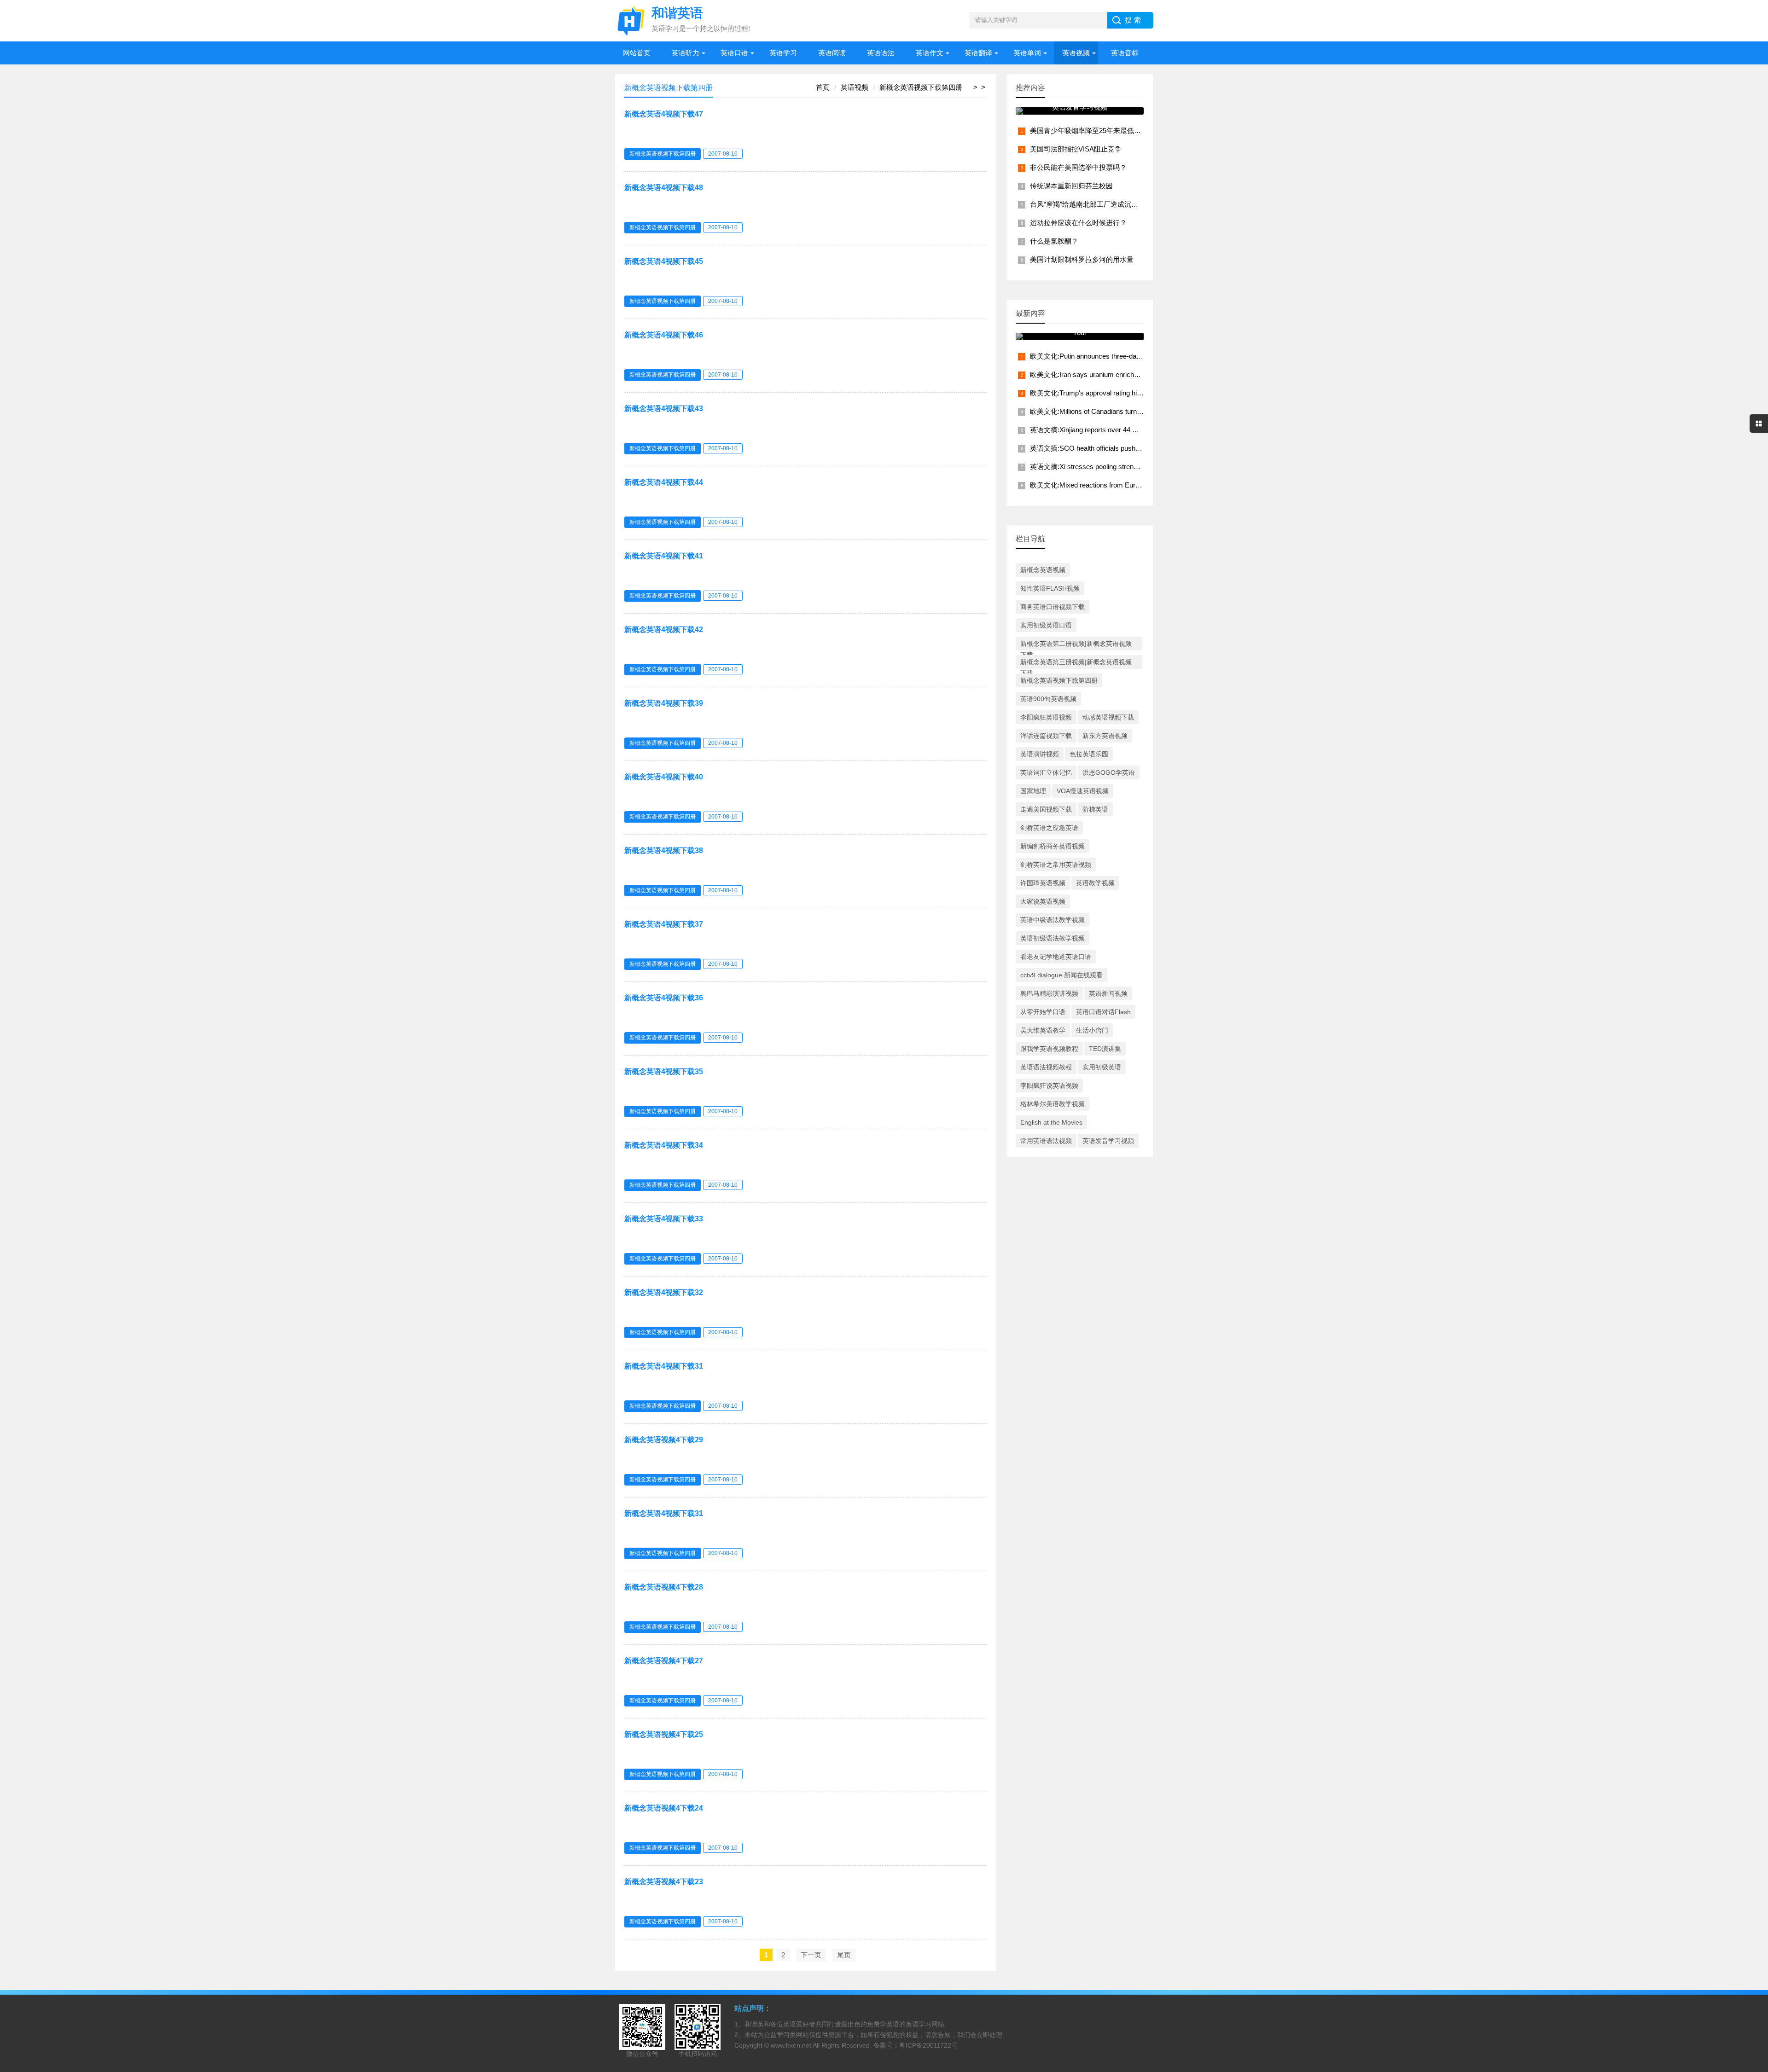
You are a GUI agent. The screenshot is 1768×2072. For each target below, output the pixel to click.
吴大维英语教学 (1043, 1030)
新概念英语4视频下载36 (664, 998)
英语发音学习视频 (1108, 1141)
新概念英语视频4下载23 (664, 1882)
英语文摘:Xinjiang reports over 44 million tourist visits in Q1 (1118, 430)
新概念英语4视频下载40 (664, 777)
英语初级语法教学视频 (1053, 938)
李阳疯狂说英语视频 (1049, 1085)
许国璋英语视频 (1043, 883)
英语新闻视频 (1108, 993)
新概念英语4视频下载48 (664, 188)
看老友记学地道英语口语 (1056, 957)
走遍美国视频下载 (1046, 809)
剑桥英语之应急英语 (1049, 828)
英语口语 (734, 53)
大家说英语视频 (1043, 901)
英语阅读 (832, 53)
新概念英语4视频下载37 (664, 924)
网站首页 (637, 53)
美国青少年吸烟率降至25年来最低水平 (1089, 131)
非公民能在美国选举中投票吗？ (1078, 167)
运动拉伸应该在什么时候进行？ (1078, 223)
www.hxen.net (791, 2045)
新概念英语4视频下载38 (664, 850)
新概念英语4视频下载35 (664, 1071)
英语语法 (881, 53)
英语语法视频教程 (1046, 1067)
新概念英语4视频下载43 (664, 409)
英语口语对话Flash (1103, 1012)
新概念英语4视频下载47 (664, 114)
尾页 (844, 1955)
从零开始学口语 (1043, 1012)
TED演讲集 (1105, 1049)
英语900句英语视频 (1048, 699)
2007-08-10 (723, 154)
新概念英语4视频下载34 (664, 1145)
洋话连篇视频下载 (1046, 736)
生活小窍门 (1092, 1030)
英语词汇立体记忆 (1046, 772)
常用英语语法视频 (1046, 1141)
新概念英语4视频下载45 (664, 261)
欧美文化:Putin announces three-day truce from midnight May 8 (1125, 356)
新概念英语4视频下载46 (664, 335)
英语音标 (1125, 53)
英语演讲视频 (1040, 754)
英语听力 (686, 53)
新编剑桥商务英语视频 (1053, 846)
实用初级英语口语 (1046, 625)
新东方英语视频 (1105, 736)
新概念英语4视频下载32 (664, 1292)
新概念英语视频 (1043, 570)
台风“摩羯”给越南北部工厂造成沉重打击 (1091, 204)
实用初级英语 (1102, 1067)
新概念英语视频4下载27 (664, 1661)
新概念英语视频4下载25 (664, 1734)
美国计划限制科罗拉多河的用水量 (1082, 259)
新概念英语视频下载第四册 (921, 87)
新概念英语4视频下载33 (664, 1219)
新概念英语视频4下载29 (664, 1440)
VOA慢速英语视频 (1083, 791)
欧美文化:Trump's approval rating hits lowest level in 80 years (1122, 393)
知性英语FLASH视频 (1050, 588)
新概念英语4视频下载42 (664, 630)
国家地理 (1033, 791)
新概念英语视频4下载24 (664, 1808)
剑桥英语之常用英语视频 (1056, 865)
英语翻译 (978, 53)
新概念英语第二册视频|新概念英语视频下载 (1076, 645)
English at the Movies (1051, 1122)
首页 (823, 87)
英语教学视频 (1095, 883)
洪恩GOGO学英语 (1109, 772)
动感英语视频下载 (1108, 717)
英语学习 (783, 53)
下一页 (811, 1955)
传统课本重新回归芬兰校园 (1071, 186)
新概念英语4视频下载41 (664, 556)
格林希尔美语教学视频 (1053, 1104)
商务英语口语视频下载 (1053, 607)
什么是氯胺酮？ (1054, 241)
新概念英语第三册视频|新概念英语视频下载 (1076, 664)
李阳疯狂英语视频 (1046, 717)
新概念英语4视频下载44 (664, 482)
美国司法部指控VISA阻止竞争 (1076, 149)
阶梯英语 (1095, 809)
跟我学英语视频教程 (1049, 1049)
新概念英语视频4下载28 (664, 1587)
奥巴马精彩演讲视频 (1049, 993)
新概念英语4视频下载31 (664, 1366)
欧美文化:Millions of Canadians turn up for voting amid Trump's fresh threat (1142, 411)
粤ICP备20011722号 (928, 2045)
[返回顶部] (1749, 1855)
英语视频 (1076, 53)
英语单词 (1027, 53)
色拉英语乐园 (1089, 754)
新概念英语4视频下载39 (664, 703)
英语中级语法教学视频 (1053, 920)
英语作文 (930, 53)
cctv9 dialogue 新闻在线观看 (1061, 975)
